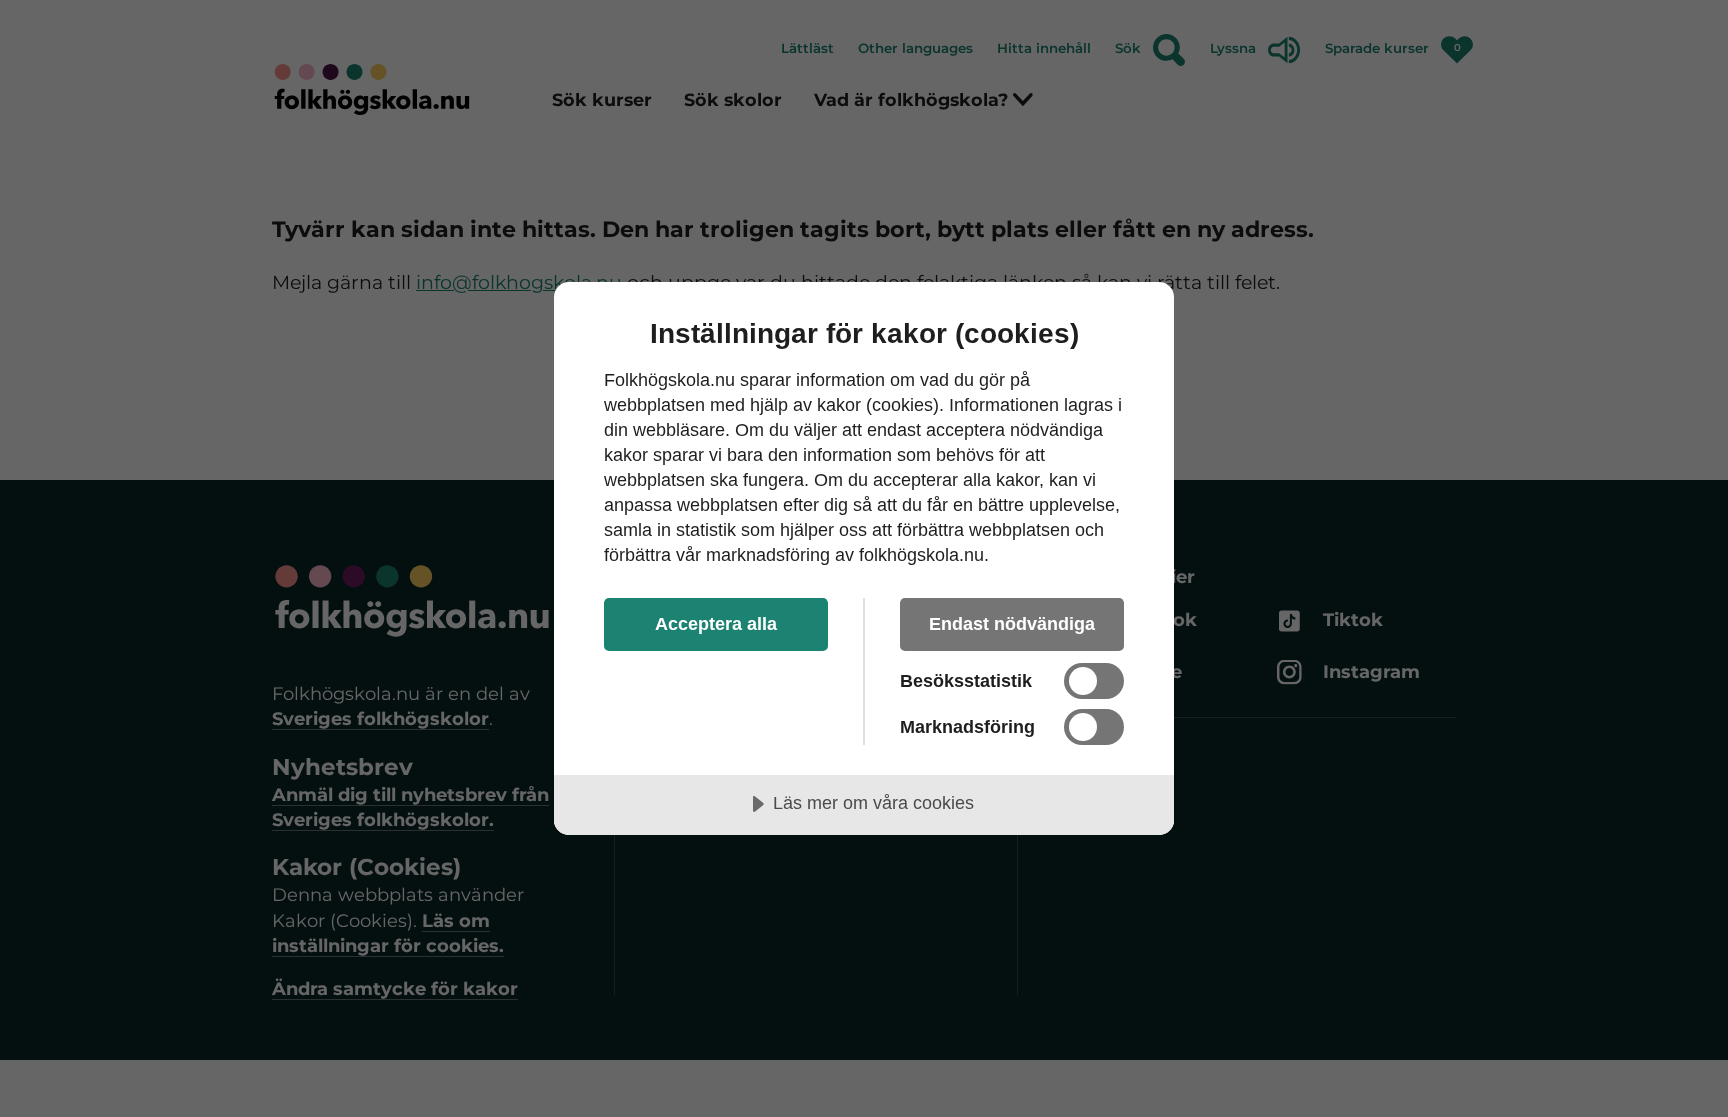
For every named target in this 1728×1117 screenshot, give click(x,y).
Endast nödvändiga (1012, 624)
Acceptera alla (716, 624)
